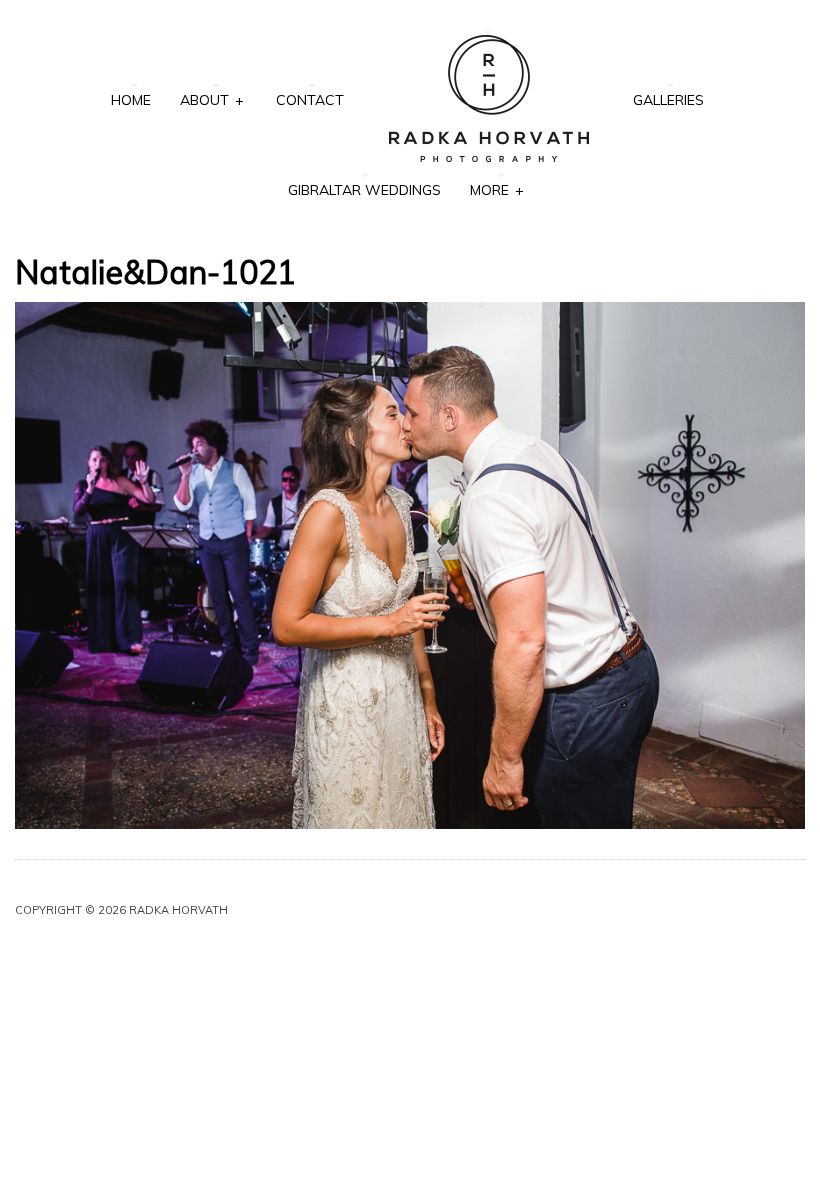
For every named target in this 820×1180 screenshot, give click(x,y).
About (211, 100)
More (496, 190)
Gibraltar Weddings (364, 190)
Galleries (668, 100)
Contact (310, 100)
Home (131, 100)
